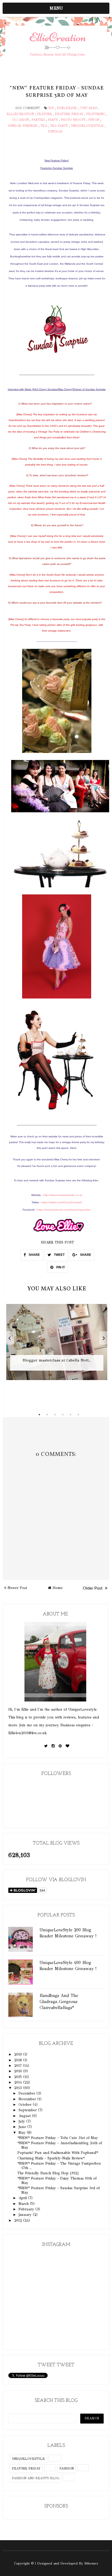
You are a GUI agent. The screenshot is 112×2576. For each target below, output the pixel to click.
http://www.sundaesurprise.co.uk (63, 1195)
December (27, 2093)
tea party (59, 126)
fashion (67, 2469)
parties (38, 120)
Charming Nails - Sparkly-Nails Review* (51, 2158)
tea (44, 126)
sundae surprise (23, 126)
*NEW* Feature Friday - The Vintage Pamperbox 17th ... (59, 2166)
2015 (19, 2077)
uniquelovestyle (87, 126)
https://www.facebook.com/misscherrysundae (64, 1210)
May (23, 2133)
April (23, 2198)
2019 (19, 2054)
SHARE (34, 1255)
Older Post (93, 1588)
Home (58, 1588)
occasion (20, 120)
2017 (18, 2066)
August (25, 2116)
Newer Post (17, 1588)
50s (51, 108)
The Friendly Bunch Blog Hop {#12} (48, 2173)
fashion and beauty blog (36, 2478)
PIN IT (60, 1267)
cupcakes (88, 108)
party (53, 120)
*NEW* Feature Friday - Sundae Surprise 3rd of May (59, 2190)
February (27, 2209)
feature (44, 114)
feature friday (69, 114)
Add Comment (27, 108)
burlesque (67, 108)
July (22, 2121)
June (23, 2127)
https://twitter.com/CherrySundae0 (62, 1202)
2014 (19, 2082)
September (28, 2110)
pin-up (94, 120)
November (28, 2099)
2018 (19, 2060)
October (26, 2105)
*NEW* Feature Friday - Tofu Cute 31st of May (58, 2138)
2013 (19, 2088)
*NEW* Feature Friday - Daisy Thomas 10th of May (57, 2181)
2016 (19, 2071)
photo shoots (73, 120)
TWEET (59, 1255)
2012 (19, 2220)
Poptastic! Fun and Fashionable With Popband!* (58, 2153)
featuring (96, 114)
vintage (55, 132)
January (26, 2215)
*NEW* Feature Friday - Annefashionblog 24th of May (60, 2145)
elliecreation (20, 114)
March (24, 2204)
